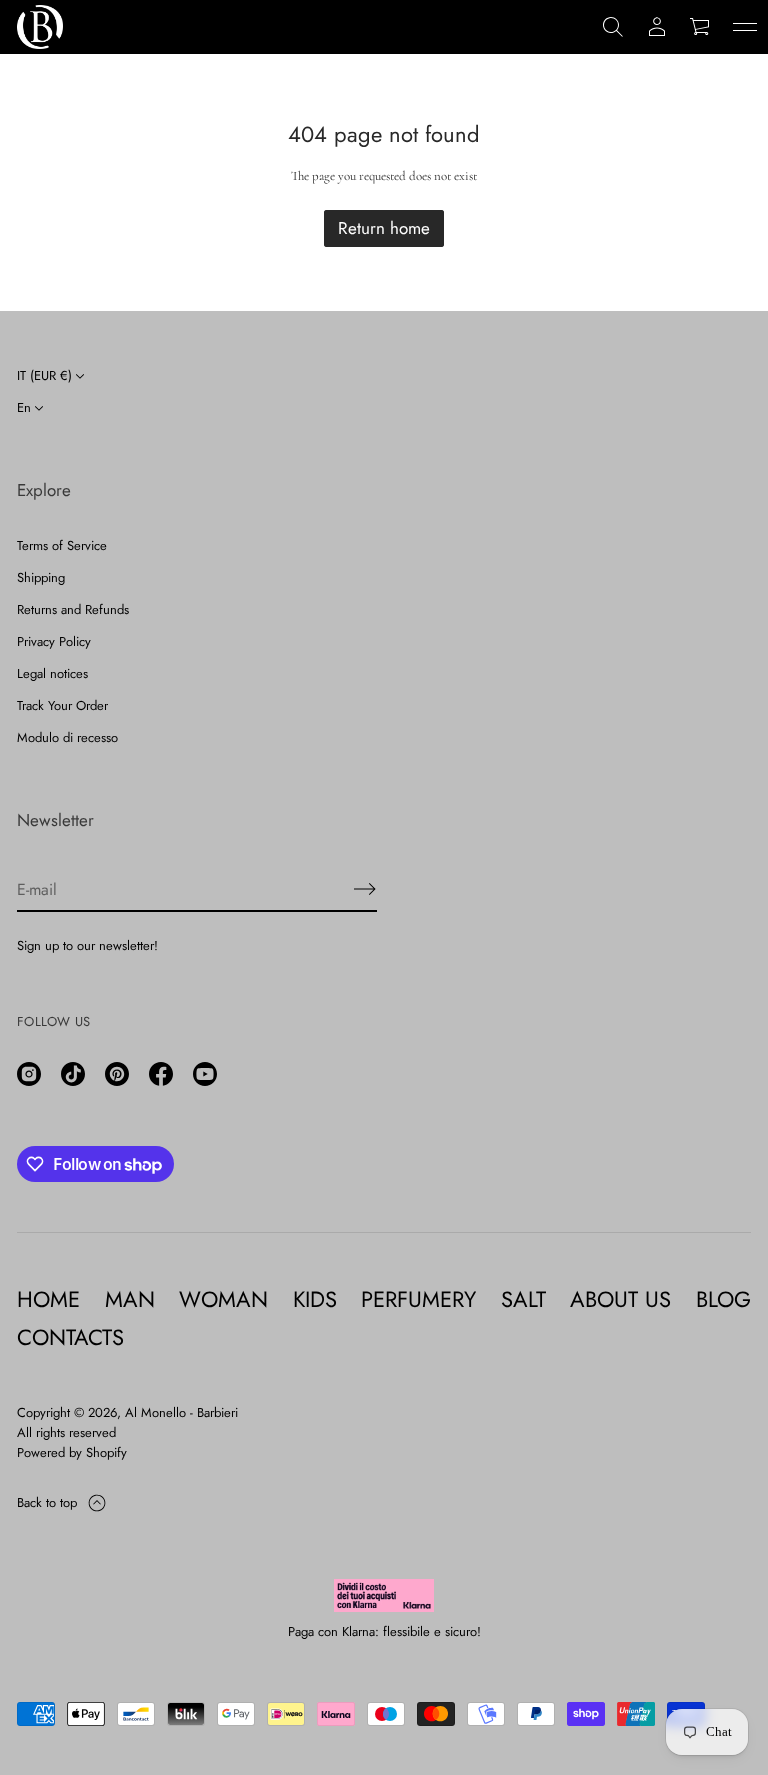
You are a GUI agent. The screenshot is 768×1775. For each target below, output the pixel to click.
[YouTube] (205, 1074)
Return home (384, 228)
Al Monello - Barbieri (181, 1412)
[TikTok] (73, 1074)
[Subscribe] (365, 889)
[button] (613, 27)
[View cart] (701, 27)
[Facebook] (161, 1074)
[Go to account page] (657, 27)
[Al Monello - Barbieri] (40, 27)
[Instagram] (29, 1074)
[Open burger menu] (745, 27)
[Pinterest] (117, 1074)
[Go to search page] (613, 27)
